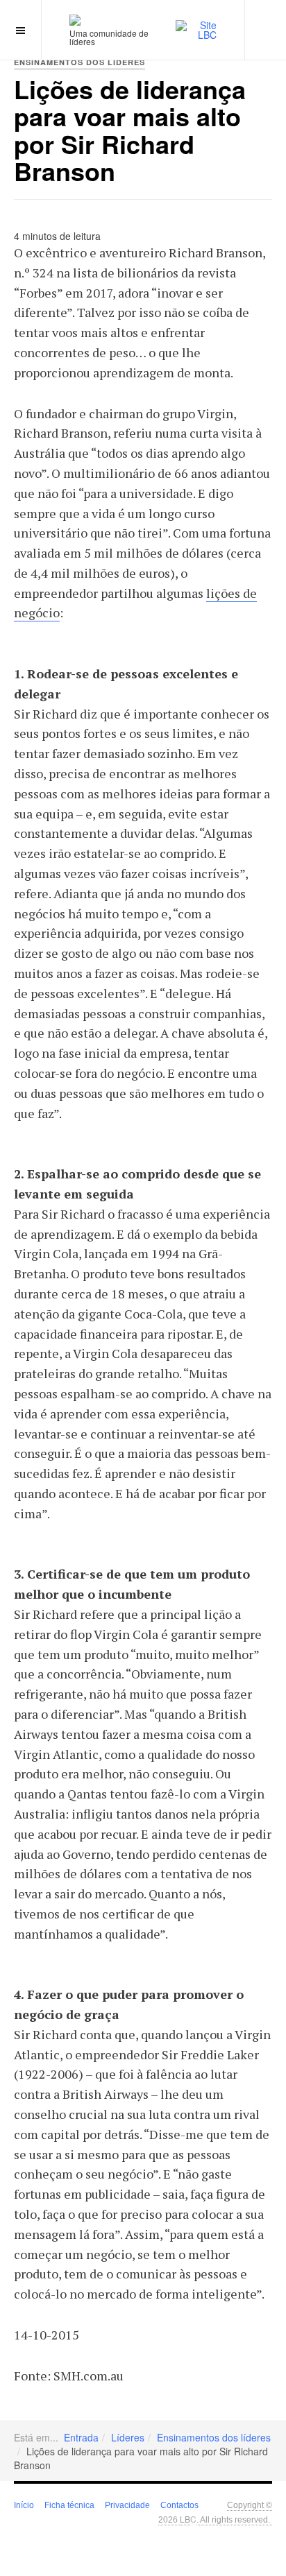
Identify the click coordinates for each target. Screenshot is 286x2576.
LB (185, 2519)
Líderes (128, 2437)
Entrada (81, 2437)
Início (24, 2505)
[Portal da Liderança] (75, 20)
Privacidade (127, 2505)
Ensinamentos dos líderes (214, 2437)
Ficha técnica (69, 2505)
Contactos (179, 2505)
